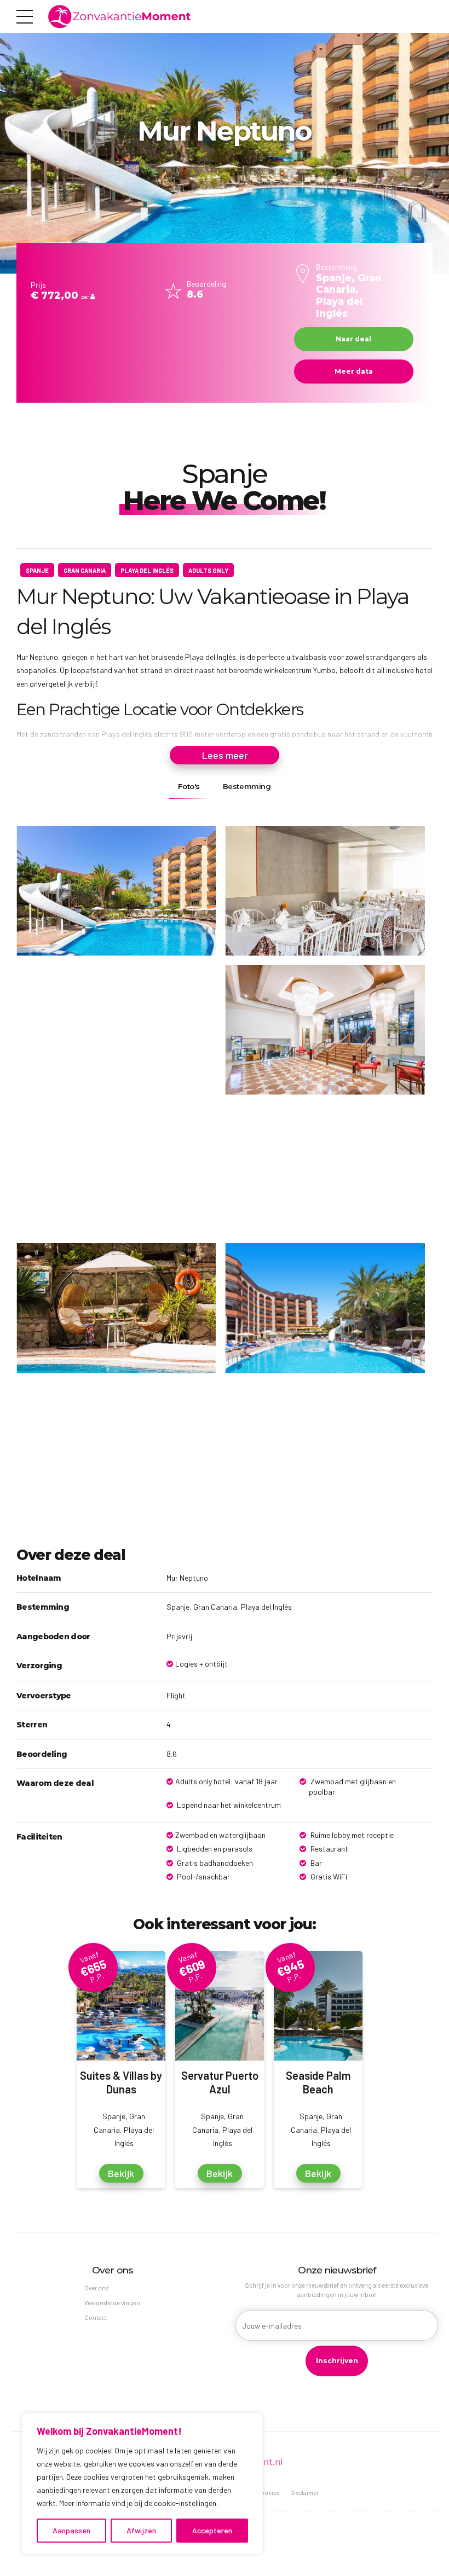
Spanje (37, 570)
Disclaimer (304, 2493)
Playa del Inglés (147, 570)
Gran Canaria (85, 570)
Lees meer (225, 755)
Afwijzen (141, 2530)
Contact (96, 2317)
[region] (142, 2484)
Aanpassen (71, 2530)
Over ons (96, 2288)
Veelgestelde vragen (112, 2303)
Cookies (268, 2493)
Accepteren (212, 2530)
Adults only (208, 570)
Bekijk (121, 2173)
